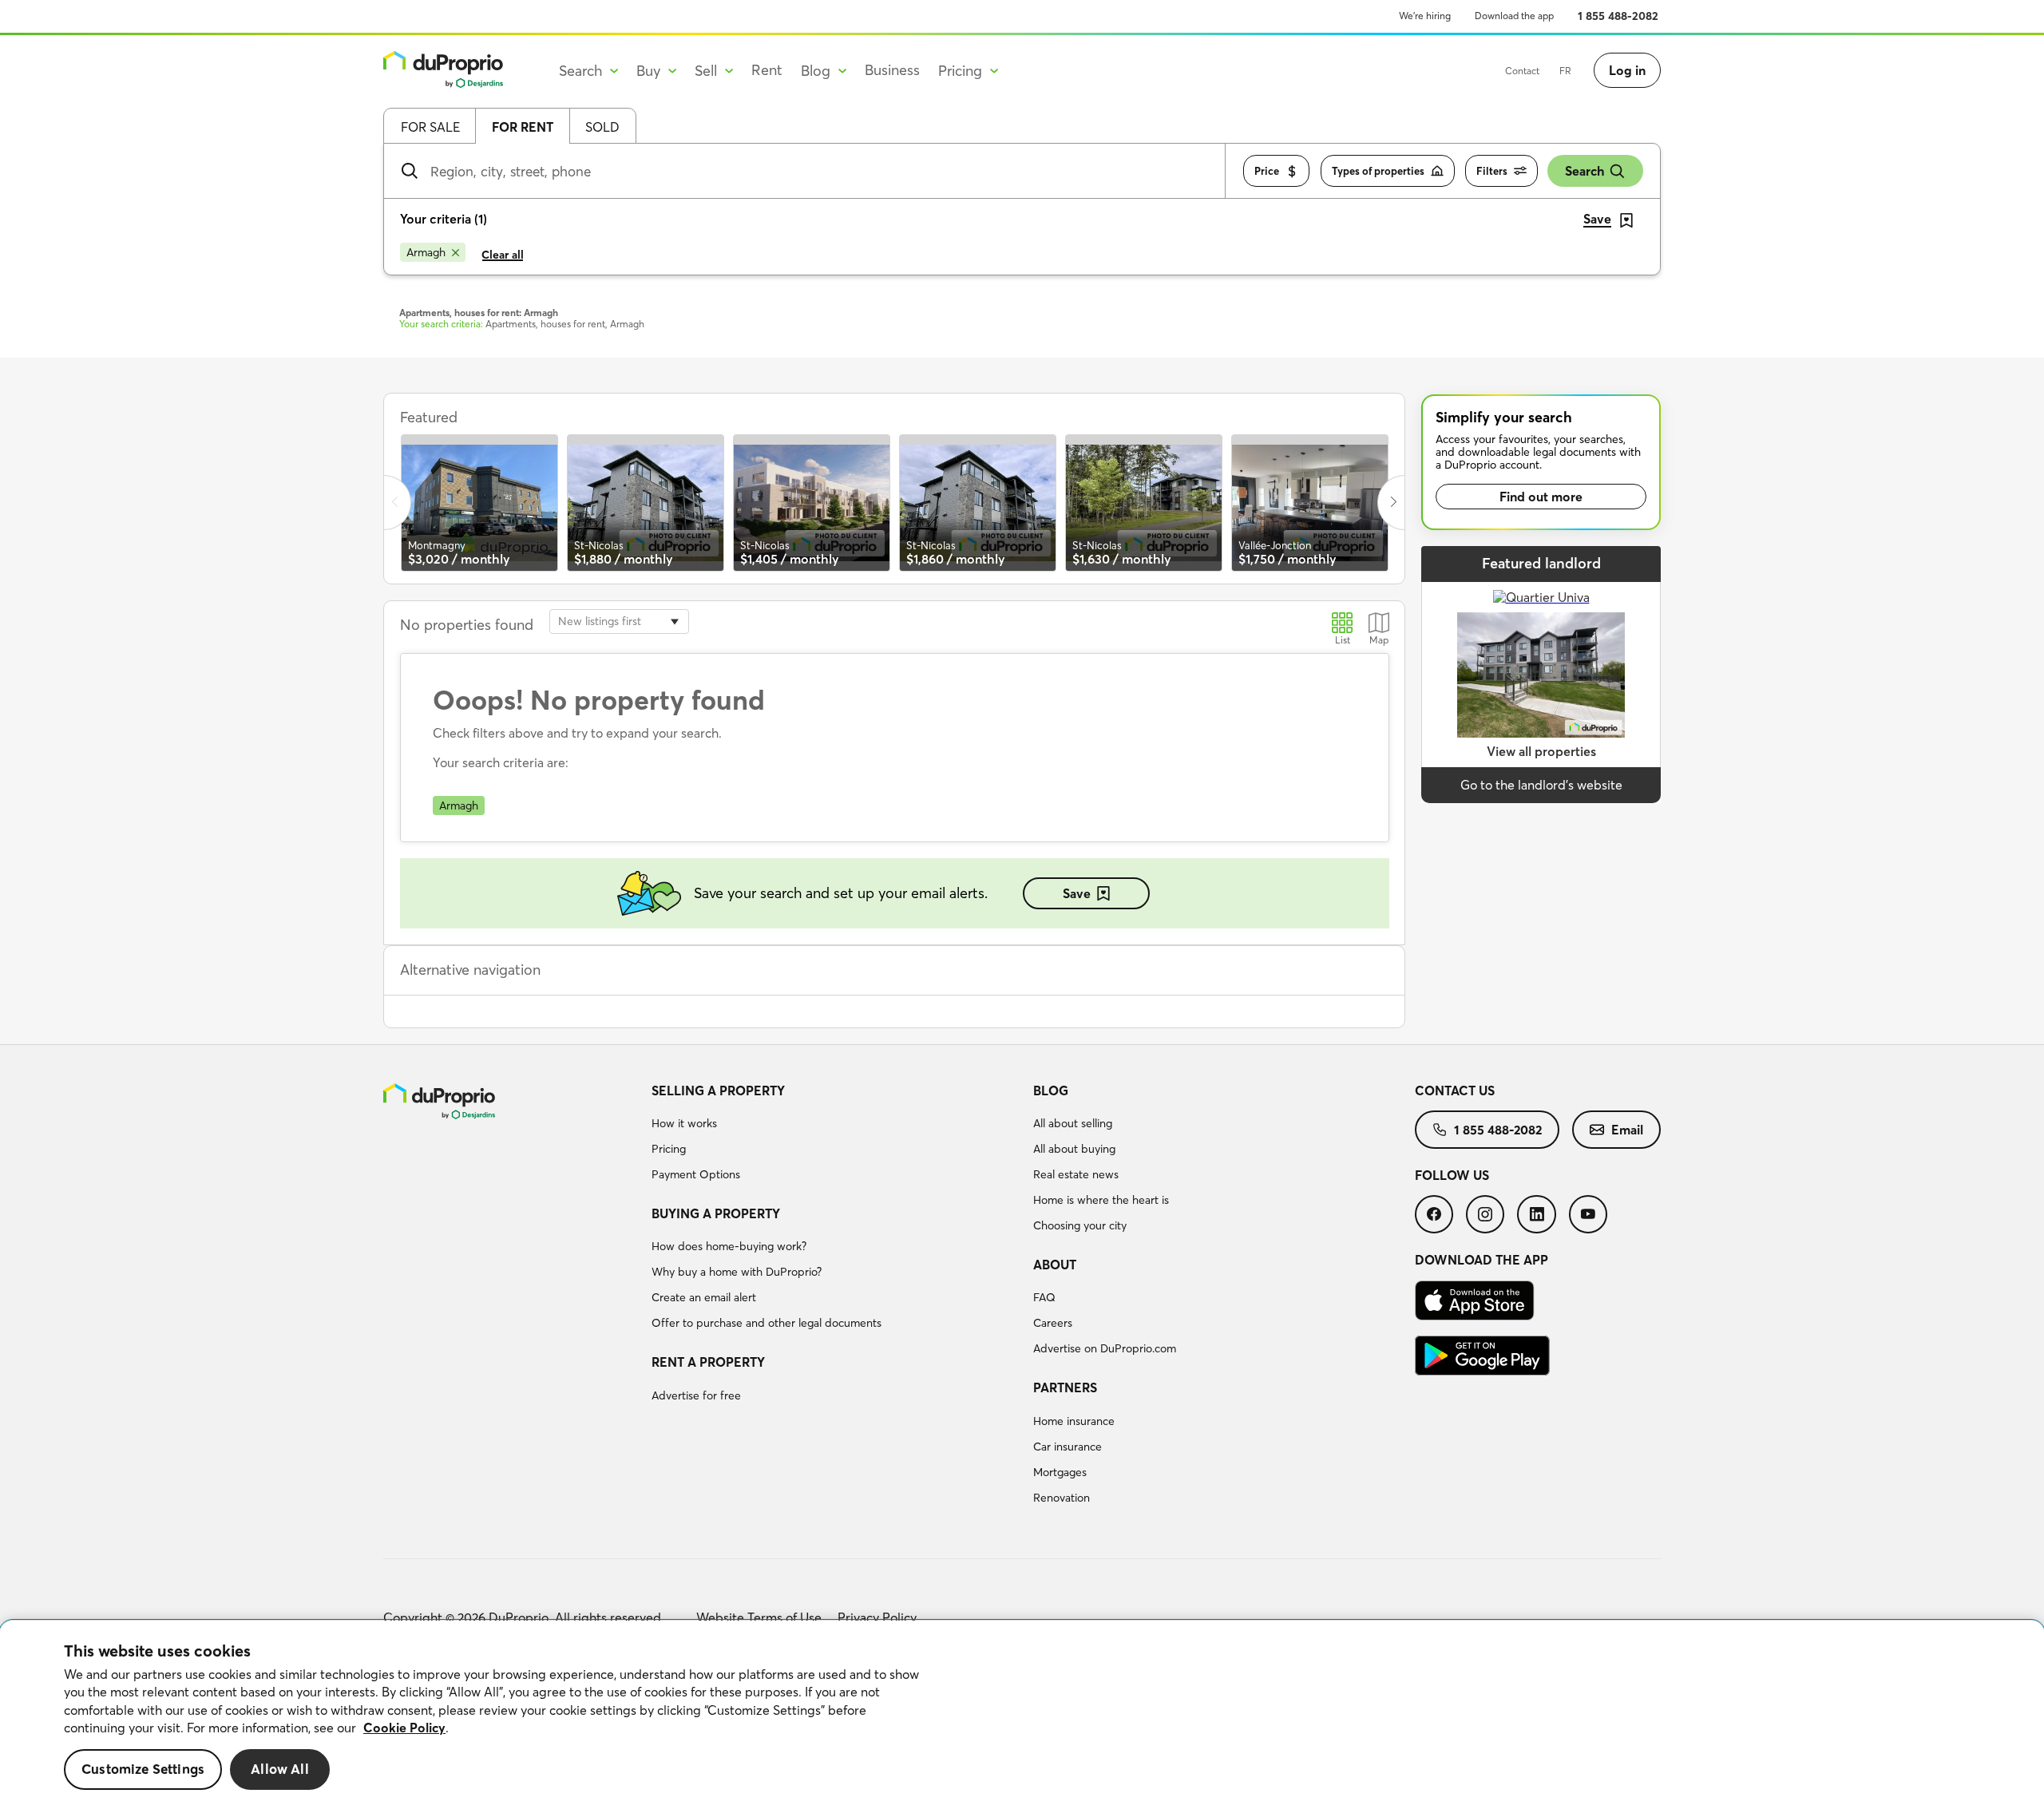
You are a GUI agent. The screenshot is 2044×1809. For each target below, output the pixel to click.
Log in (1627, 70)
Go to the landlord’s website (1541, 785)
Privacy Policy (877, 1617)
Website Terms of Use (759, 1617)
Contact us (1455, 1091)
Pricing (669, 1149)
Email (1627, 1130)
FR (1565, 71)
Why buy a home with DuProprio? (737, 1272)
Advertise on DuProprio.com (1105, 1348)
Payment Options (696, 1174)
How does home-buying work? (729, 1246)
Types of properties (1378, 171)
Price (1267, 171)
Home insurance (1074, 1421)
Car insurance (1068, 1447)
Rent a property (708, 1362)
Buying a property (716, 1213)
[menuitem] (836, 1135)
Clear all (503, 255)
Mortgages (1060, 1472)
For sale (430, 127)
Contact (1522, 71)
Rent (767, 70)
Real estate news (1076, 1174)
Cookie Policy (404, 1728)
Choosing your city (1080, 1225)
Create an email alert (704, 1297)
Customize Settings (143, 1769)
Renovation (1062, 1498)
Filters (1492, 171)
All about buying (1074, 1149)
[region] (1022, 1715)
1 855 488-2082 (1618, 16)
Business (892, 70)
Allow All (280, 1769)
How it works (684, 1123)
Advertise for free (696, 1395)
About (1055, 1265)
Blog (1051, 1091)
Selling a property (718, 1091)
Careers (1053, 1323)
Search (1584, 171)
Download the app (1514, 16)
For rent (523, 127)
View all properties (1541, 751)
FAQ (1044, 1297)
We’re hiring (1425, 16)
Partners (1065, 1387)
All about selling (1073, 1123)
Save (1077, 893)
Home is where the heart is (1101, 1200)
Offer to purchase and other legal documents (766, 1323)
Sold (602, 127)
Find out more (1541, 497)
